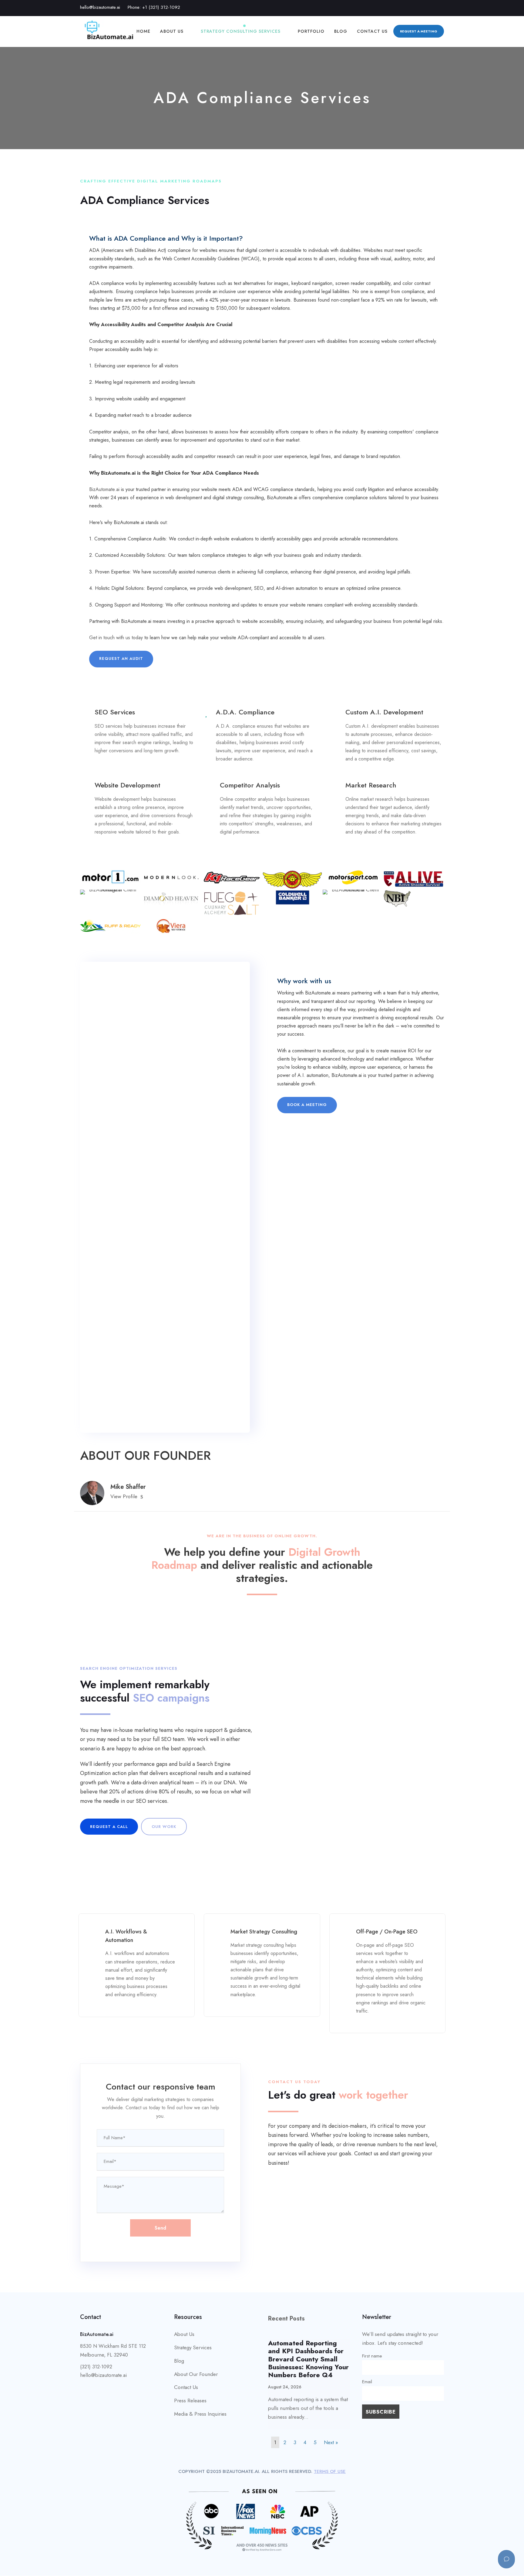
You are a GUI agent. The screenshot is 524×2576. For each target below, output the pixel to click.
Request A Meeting (419, 31)
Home (143, 31)
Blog (341, 31)
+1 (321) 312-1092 (161, 7)
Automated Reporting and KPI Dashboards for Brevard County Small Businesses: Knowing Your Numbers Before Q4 (308, 2359)
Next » (331, 2442)
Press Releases (190, 2401)
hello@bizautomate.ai (100, 7)
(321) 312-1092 (96, 2367)
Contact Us (372, 31)
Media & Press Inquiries (200, 2414)
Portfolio (311, 31)
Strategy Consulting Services (241, 31)
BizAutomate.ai (104, 489)
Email (367, 2382)
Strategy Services (193, 2347)
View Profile (124, 1496)
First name (372, 2356)
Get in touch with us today (116, 638)
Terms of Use (330, 2471)
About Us (172, 31)
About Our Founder (196, 2374)
